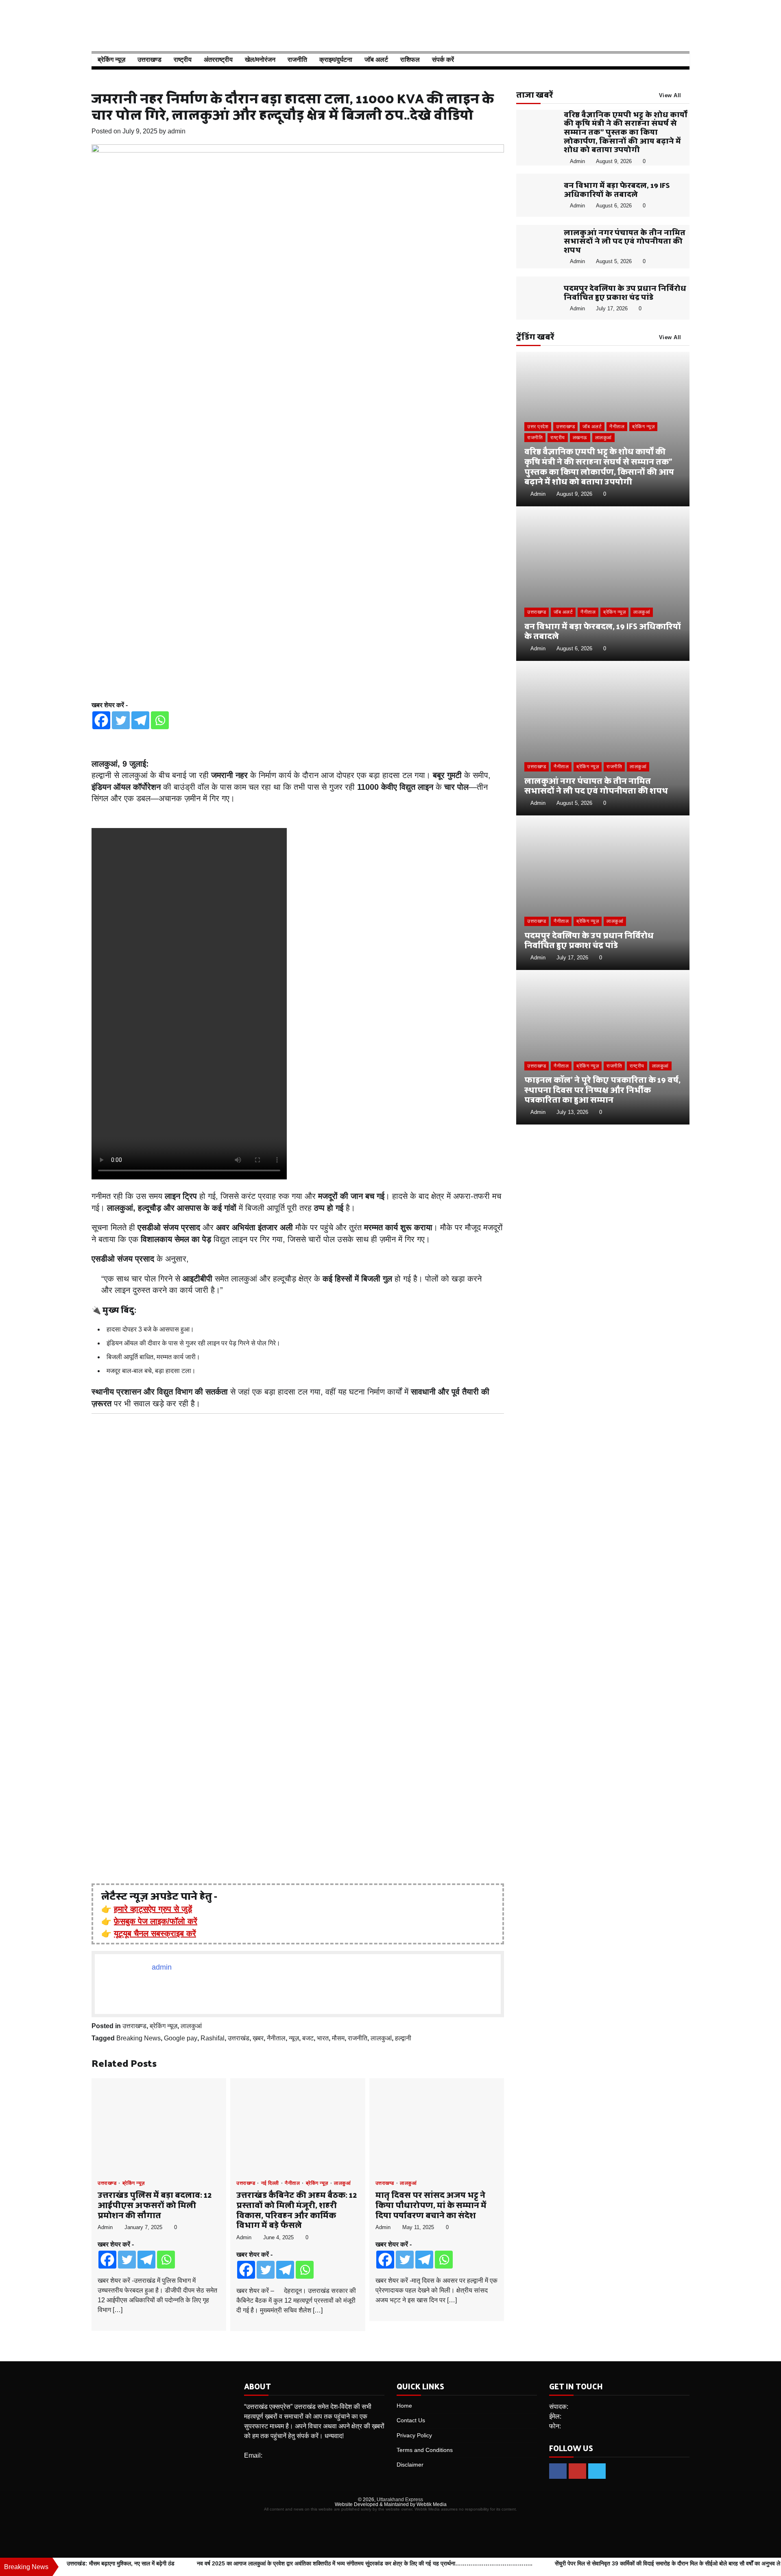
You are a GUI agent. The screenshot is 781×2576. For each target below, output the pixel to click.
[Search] (679, 60)
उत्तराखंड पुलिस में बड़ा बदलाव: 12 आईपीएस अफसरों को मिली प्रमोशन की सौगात (155, 2205)
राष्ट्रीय (183, 60)
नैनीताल (276, 2038)
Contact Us (411, 2420)
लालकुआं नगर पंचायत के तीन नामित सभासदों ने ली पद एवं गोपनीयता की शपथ (625, 241)
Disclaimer (410, 2465)
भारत (323, 2038)
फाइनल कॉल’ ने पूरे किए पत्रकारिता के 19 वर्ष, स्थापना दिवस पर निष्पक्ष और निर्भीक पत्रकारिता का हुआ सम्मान (602, 1090)
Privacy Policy (414, 2435)
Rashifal (213, 2038)
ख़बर (258, 2038)
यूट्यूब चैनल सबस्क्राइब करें (155, 1933)
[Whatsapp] (160, 720)
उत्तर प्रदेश (538, 427)
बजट (308, 2038)
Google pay (181, 2038)
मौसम (338, 2038)
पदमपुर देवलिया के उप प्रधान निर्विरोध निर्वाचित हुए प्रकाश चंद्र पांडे (625, 292)
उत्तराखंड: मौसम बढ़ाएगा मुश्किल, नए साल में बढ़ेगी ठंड (121, 2563)
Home (404, 2406)
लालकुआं (191, 2026)
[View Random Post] (665, 60)
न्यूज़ (294, 2038)
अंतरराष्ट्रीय (218, 60)
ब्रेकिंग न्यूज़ (111, 60)
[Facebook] (101, 720)
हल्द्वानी (403, 2038)
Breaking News (139, 2038)
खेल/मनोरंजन (260, 60)
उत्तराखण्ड (149, 60)
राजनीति (297, 60)
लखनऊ (580, 438)
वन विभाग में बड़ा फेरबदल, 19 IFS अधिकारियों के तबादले (617, 189)
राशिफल (410, 60)
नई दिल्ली (270, 2183)
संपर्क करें (443, 60)
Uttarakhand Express (400, 2500)
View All (670, 96)
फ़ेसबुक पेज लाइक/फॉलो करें (156, 1921)
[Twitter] (121, 720)
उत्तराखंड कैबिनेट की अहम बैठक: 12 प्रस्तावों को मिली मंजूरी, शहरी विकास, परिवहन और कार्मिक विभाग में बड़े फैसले (297, 2210)
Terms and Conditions (425, 2450)
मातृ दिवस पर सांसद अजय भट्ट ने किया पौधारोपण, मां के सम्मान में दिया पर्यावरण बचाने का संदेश (431, 2205)
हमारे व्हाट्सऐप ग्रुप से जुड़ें (153, 1909)
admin (177, 131)
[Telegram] (140, 720)
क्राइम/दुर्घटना (336, 60)
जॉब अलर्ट (376, 60)
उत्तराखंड (239, 2038)
